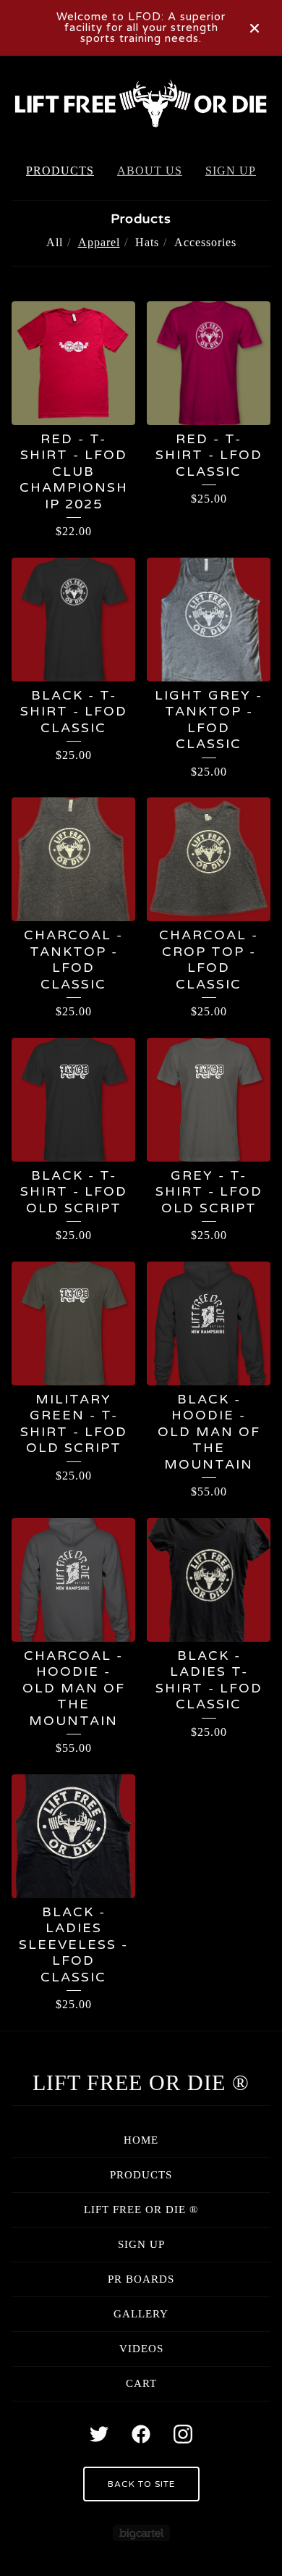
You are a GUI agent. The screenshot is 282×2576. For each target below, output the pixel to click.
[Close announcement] (255, 28)
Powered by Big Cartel (141, 2533)
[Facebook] (141, 2434)
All (55, 242)
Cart (141, 2383)
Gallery (141, 2314)
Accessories (205, 242)
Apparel (99, 242)
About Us (150, 171)
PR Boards (141, 2279)
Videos (141, 2349)
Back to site (141, 2484)
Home (141, 2140)
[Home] (141, 103)
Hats (147, 242)
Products (60, 171)
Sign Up (231, 171)
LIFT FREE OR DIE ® (141, 2082)
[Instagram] (183, 2434)
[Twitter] (99, 2434)
